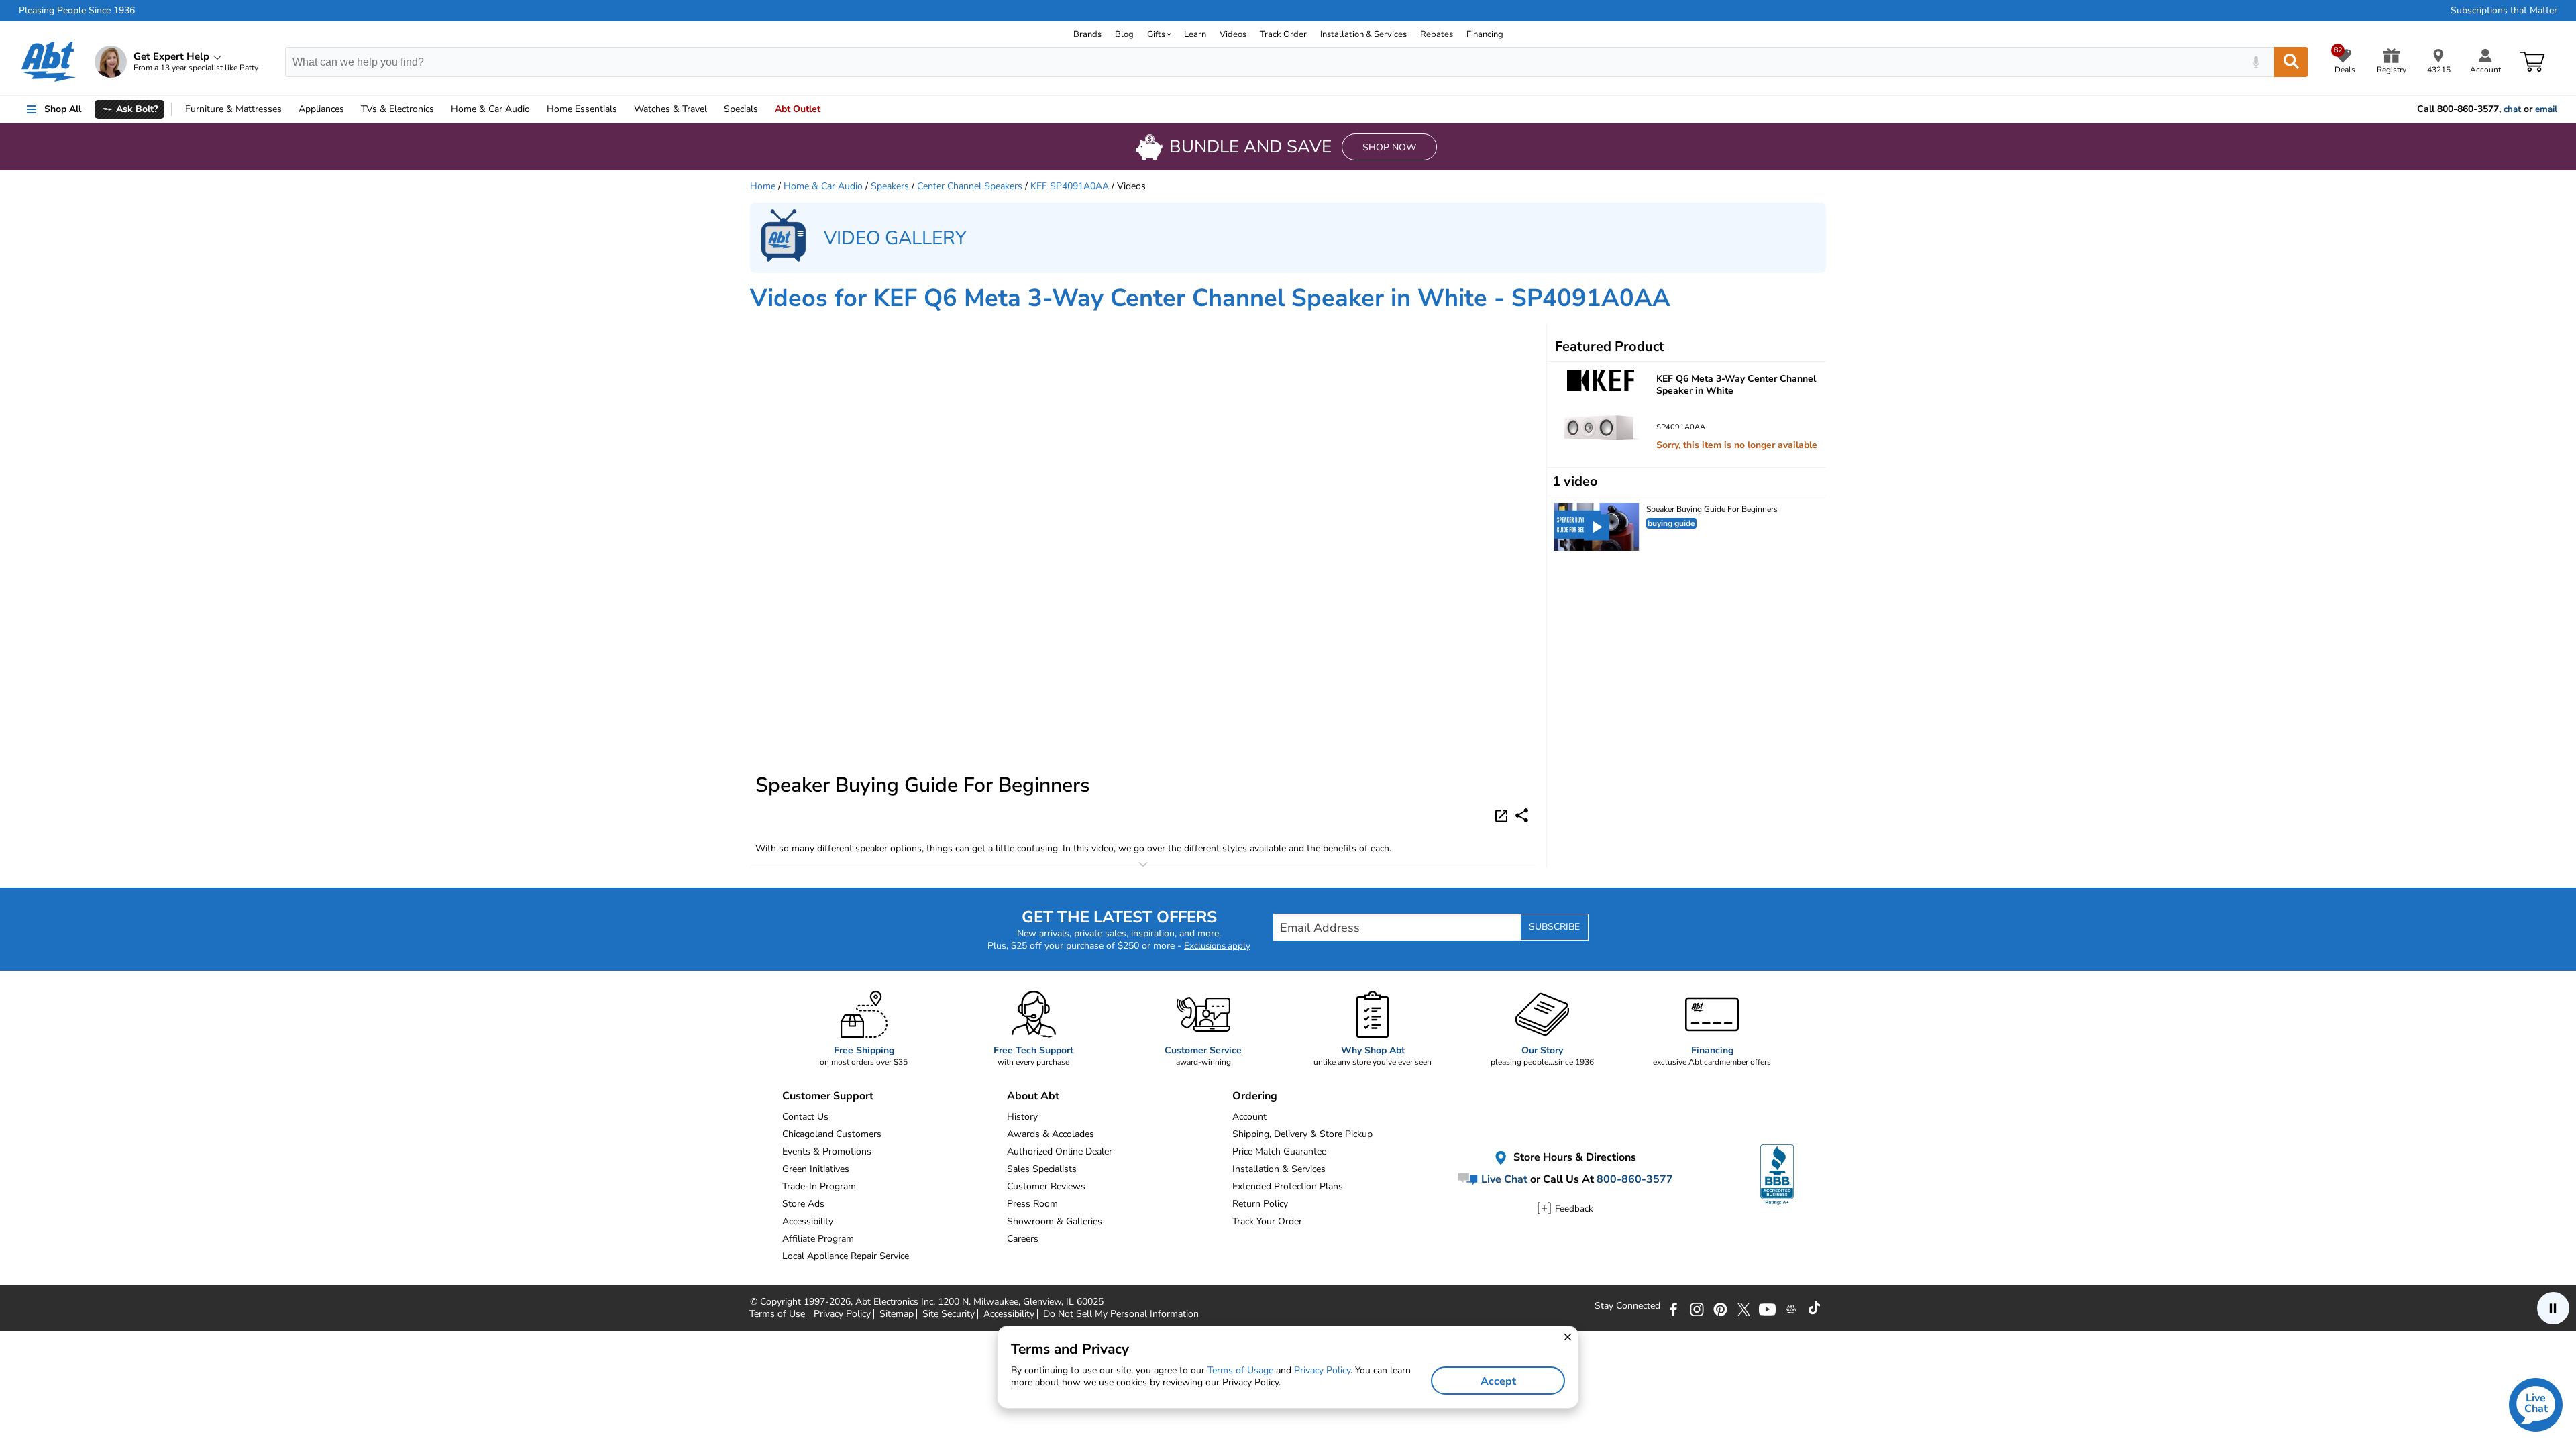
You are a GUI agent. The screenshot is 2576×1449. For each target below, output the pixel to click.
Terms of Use (777, 1314)
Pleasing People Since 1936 (77, 11)
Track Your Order (1267, 1221)
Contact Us (805, 1117)
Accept (1498, 1381)
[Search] (2291, 62)
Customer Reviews (1046, 1186)
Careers (1023, 1239)
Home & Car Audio (823, 186)
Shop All (63, 109)
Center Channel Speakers (970, 186)
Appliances (321, 109)
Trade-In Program (819, 1186)
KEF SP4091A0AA (1070, 186)
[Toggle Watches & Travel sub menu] (713, 109)
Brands (1087, 34)
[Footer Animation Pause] (2553, 1308)
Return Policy (1260, 1204)
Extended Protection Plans (1288, 1186)
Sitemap (897, 1314)
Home (582, 109)
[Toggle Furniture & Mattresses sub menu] (288, 109)
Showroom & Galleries (1055, 1221)
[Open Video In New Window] (1503, 815)
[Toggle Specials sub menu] (764, 109)
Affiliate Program (818, 1239)
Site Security (949, 1314)
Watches (670, 109)
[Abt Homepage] (49, 62)
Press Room (1032, 1204)
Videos (1233, 34)
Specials (741, 109)
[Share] (1522, 815)
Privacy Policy (842, 1314)
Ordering (1255, 1096)
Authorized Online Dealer (1060, 1151)
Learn (1195, 34)
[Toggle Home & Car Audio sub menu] (536, 109)
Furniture (233, 109)
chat (2512, 109)
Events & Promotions (827, 1151)
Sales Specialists (1042, 1169)
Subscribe (1554, 927)
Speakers (890, 186)
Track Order (1283, 34)
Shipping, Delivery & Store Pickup (1302, 1134)
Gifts (1156, 34)
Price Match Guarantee (1279, 1151)
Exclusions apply (1217, 946)
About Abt (1033, 1096)
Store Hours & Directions (1573, 1158)
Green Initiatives (816, 1169)
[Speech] (2256, 62)
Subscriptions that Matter (2504, 11)
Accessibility (808, 1221)
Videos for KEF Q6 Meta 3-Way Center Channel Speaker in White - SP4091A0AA (1210, 298)
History (1022, 1117)
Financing (1485, 34)
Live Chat (1503, 1179)
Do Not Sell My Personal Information (1121, 1314)
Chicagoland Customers (832, 1134)
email (2546, 109)
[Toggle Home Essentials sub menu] (623, 109)
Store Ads (803, 1204)
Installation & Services (1363, 34)
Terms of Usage (1240, 1370)
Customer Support (828, 1096)
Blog (1124, 34)
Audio (490, 109)
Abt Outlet (798, 109)
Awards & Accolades (1051, 1134)
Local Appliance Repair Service (846, 1256)
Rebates (1437, 34)
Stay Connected (1627, 1306)
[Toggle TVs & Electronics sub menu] (440, 109)
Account (1249, 1117)
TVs (397, 109)
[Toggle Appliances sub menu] (350, 109)
